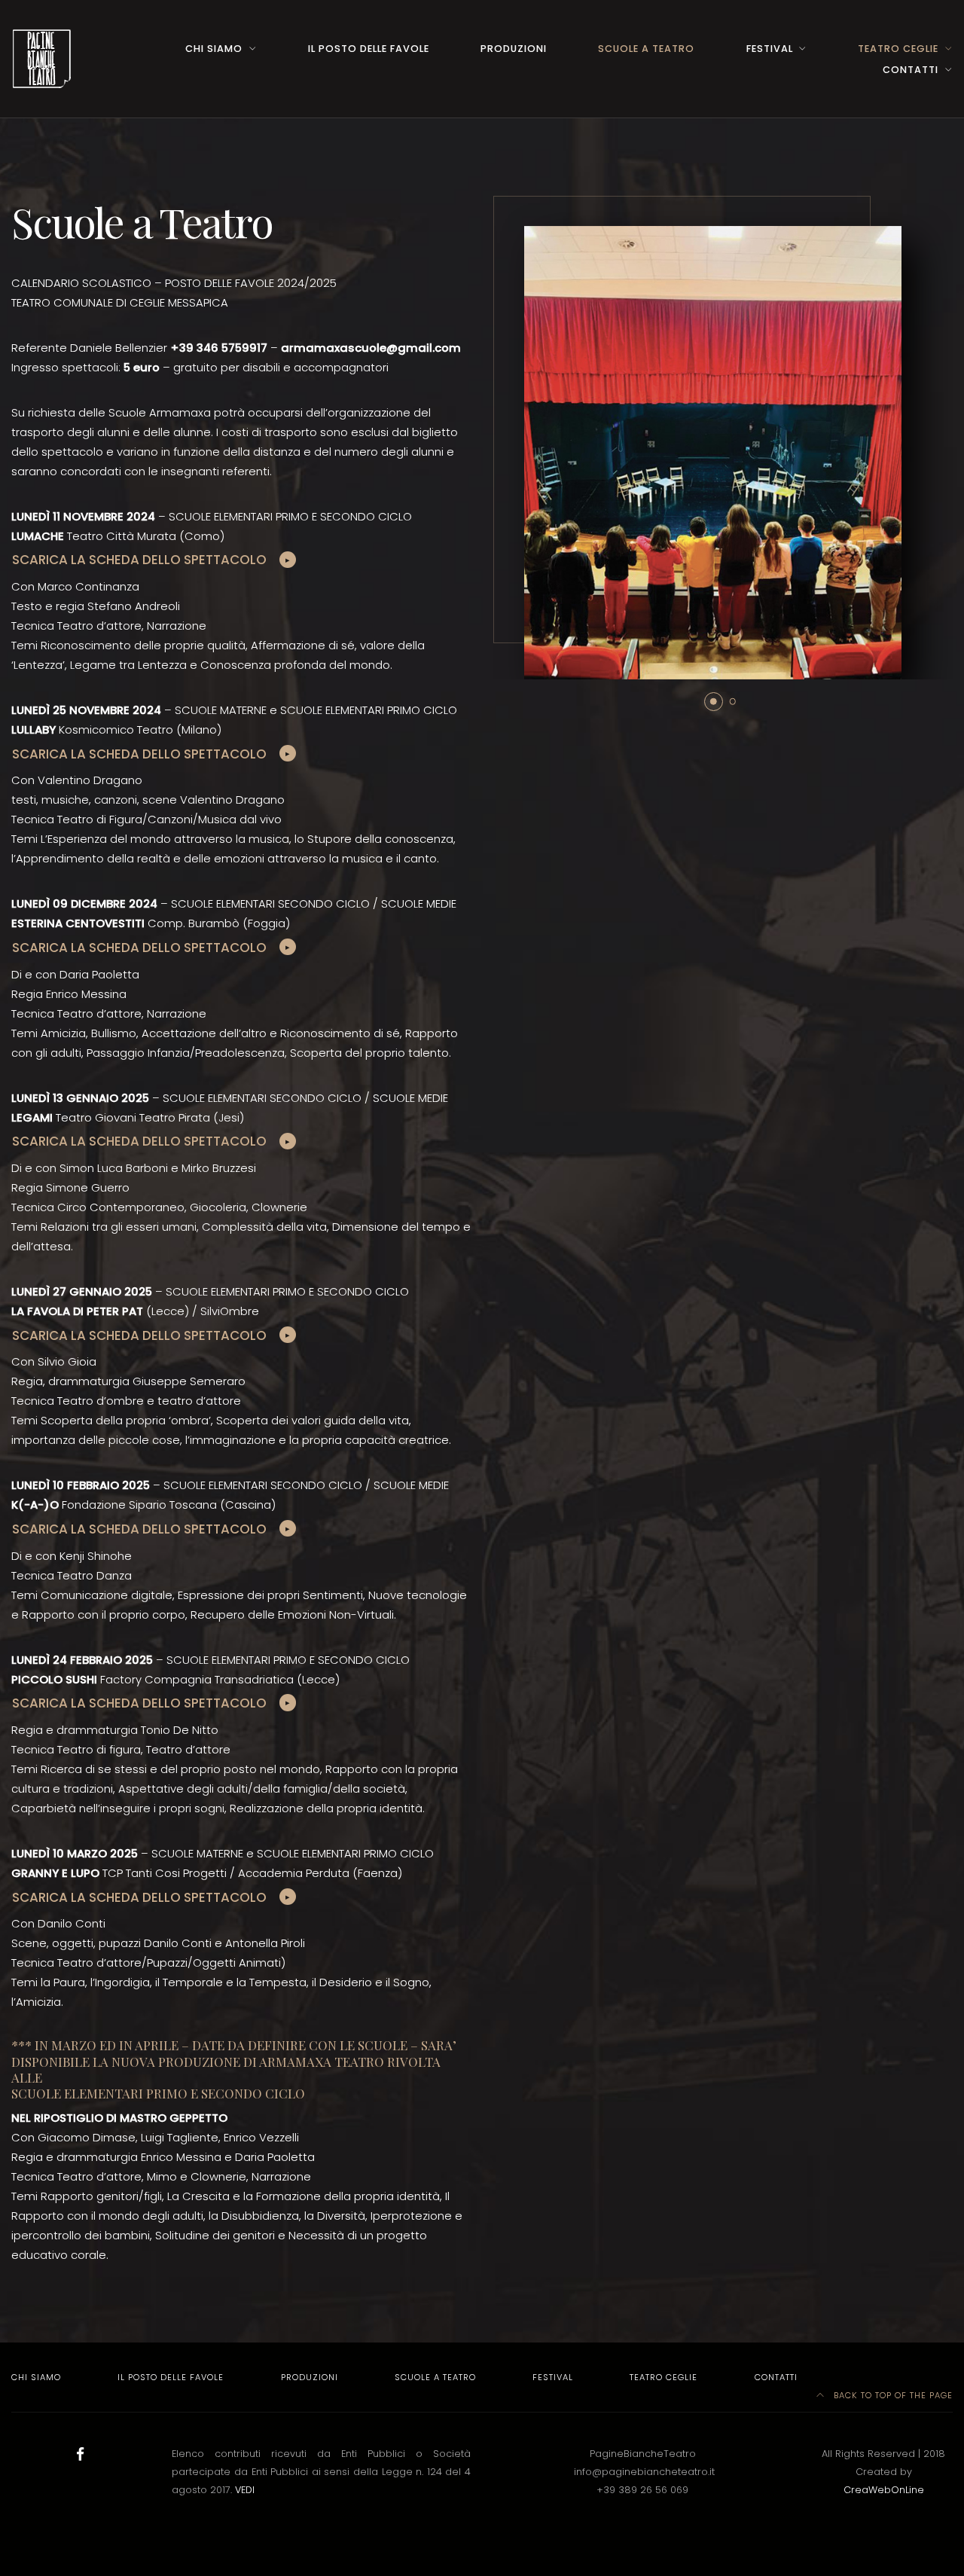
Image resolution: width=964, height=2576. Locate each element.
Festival (770, 49)
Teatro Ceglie (898, 49)
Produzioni (514, 49)
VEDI (245, 2490)
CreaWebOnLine (884, 2490)
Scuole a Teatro (646, 49)
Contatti (911, 70)
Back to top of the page (892, 2395)
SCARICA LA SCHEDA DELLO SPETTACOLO (139, 560)
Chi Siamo (214, 49)
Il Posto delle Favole (369, 49)
